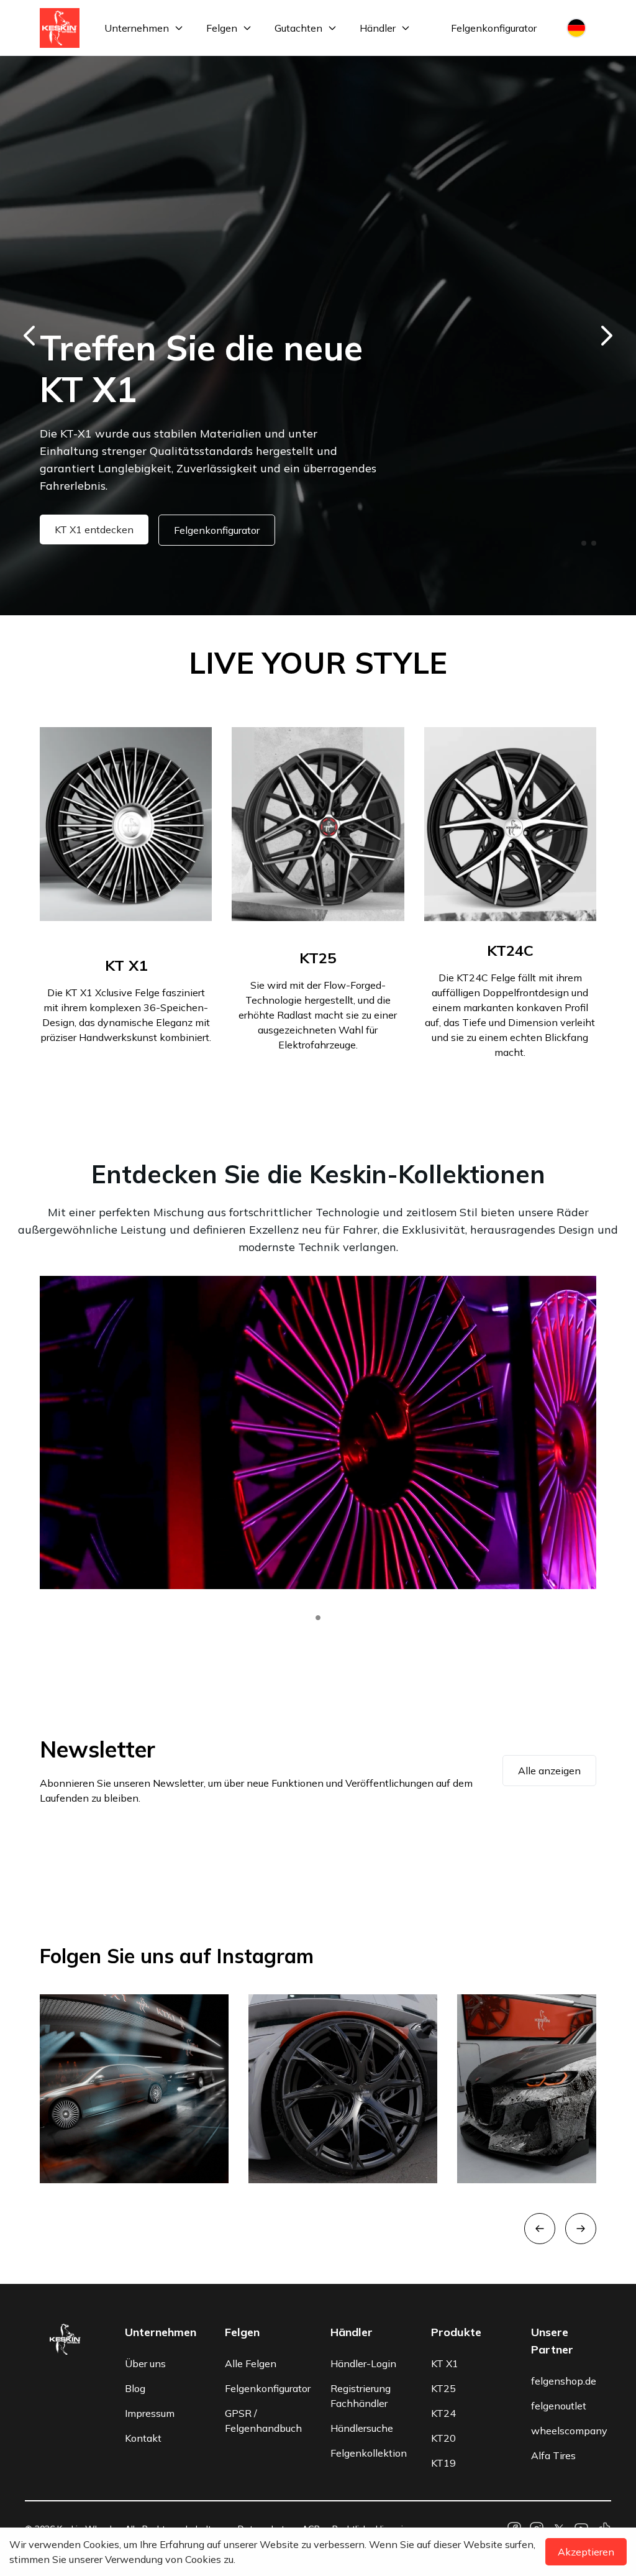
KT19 (443, 2463)
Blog (135, 2388)
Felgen (222, 28)
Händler (378, 28)
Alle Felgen (251, 2363)
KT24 (443, 2413)
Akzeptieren (586, 2552)
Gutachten (298, 28)
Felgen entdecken (96, 531)
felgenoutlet (559, 2406)
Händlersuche (362, 2428)
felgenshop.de (564, 2381)
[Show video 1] (318, 1618)
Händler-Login (363, 2363)
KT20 (443, 2438)
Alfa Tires (553, 2455)
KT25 (443, 2388)
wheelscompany (569, 2431)
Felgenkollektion (369, 2453)
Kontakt (143, 2438)
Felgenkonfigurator (494, 28)
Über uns (145, 2363)
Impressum (150, 2413)
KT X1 (445, 2363)
